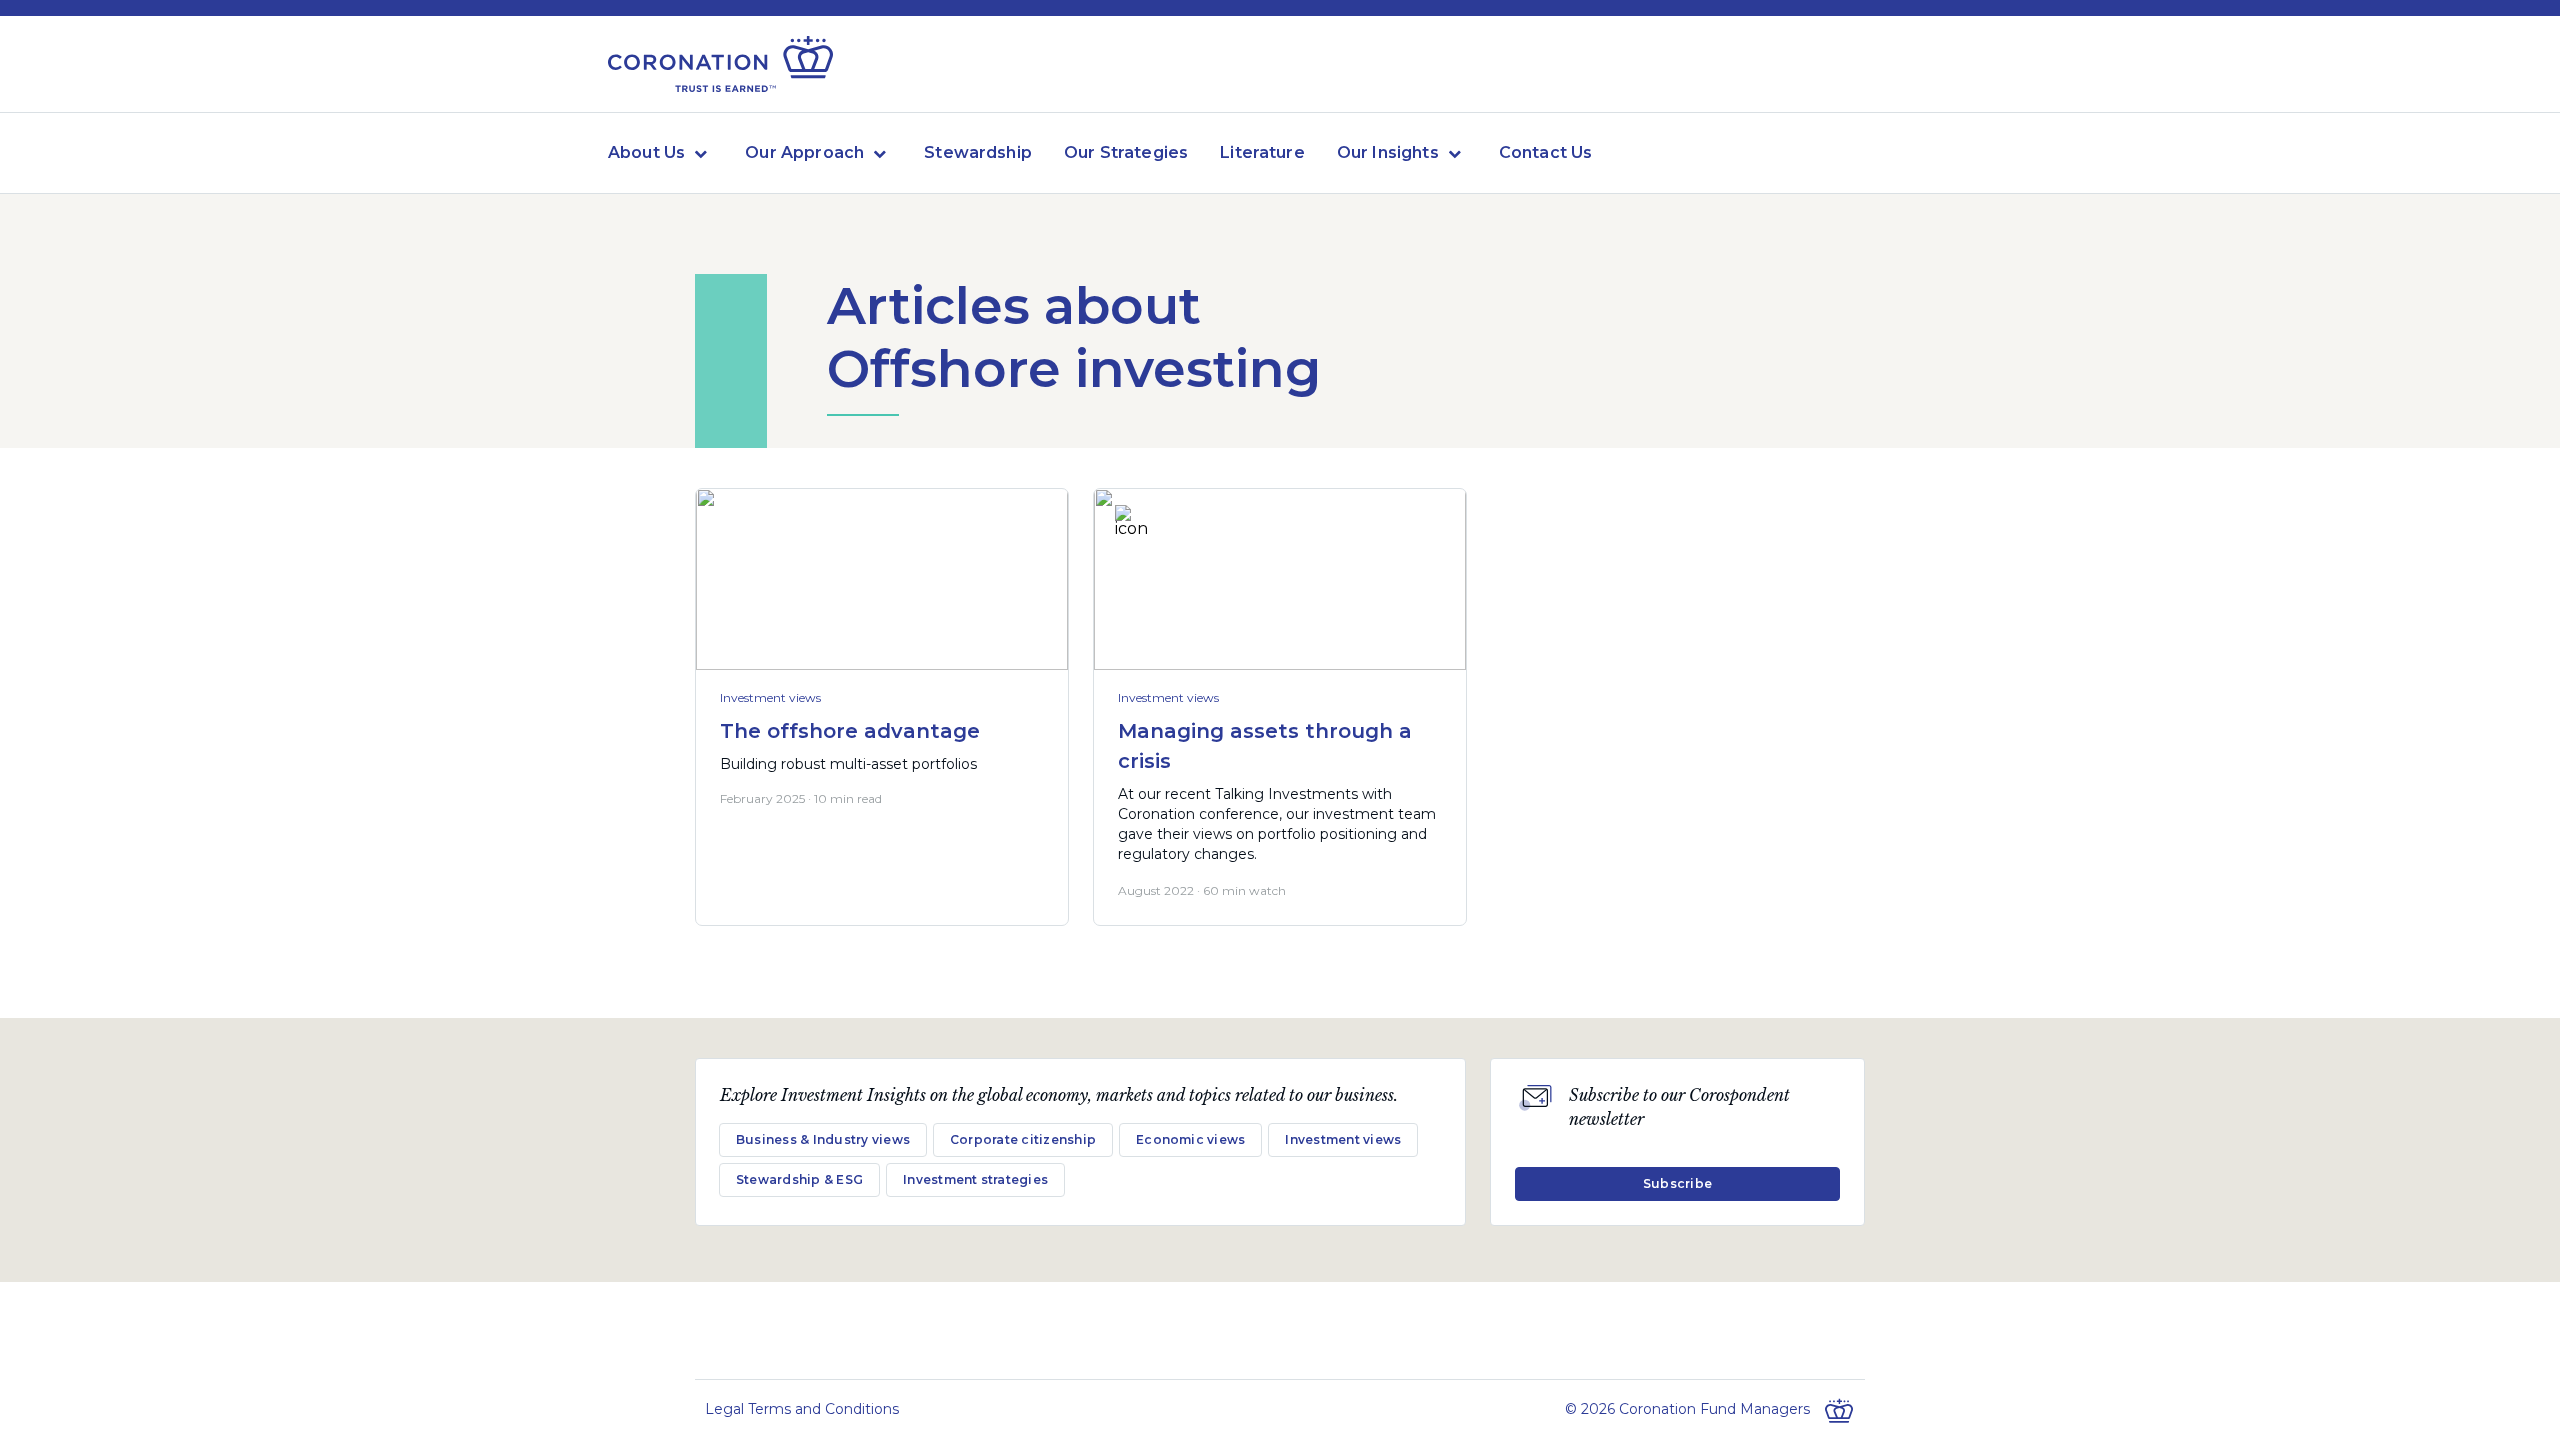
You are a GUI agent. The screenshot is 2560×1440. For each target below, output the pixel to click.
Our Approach (804, 152)
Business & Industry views (823, 1139)
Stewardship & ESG (799, 1179)
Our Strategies (1126, 152)
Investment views (770, 697)
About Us (646, 152)
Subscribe (1677, 1183)
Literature (1262, 152)
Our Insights (1388, 152)
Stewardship (978, 152)
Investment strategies (975, 1179)
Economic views (1190, 1139)
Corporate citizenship (1023, 1139)
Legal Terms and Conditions (802, 1409)
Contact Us (1546, 152)
